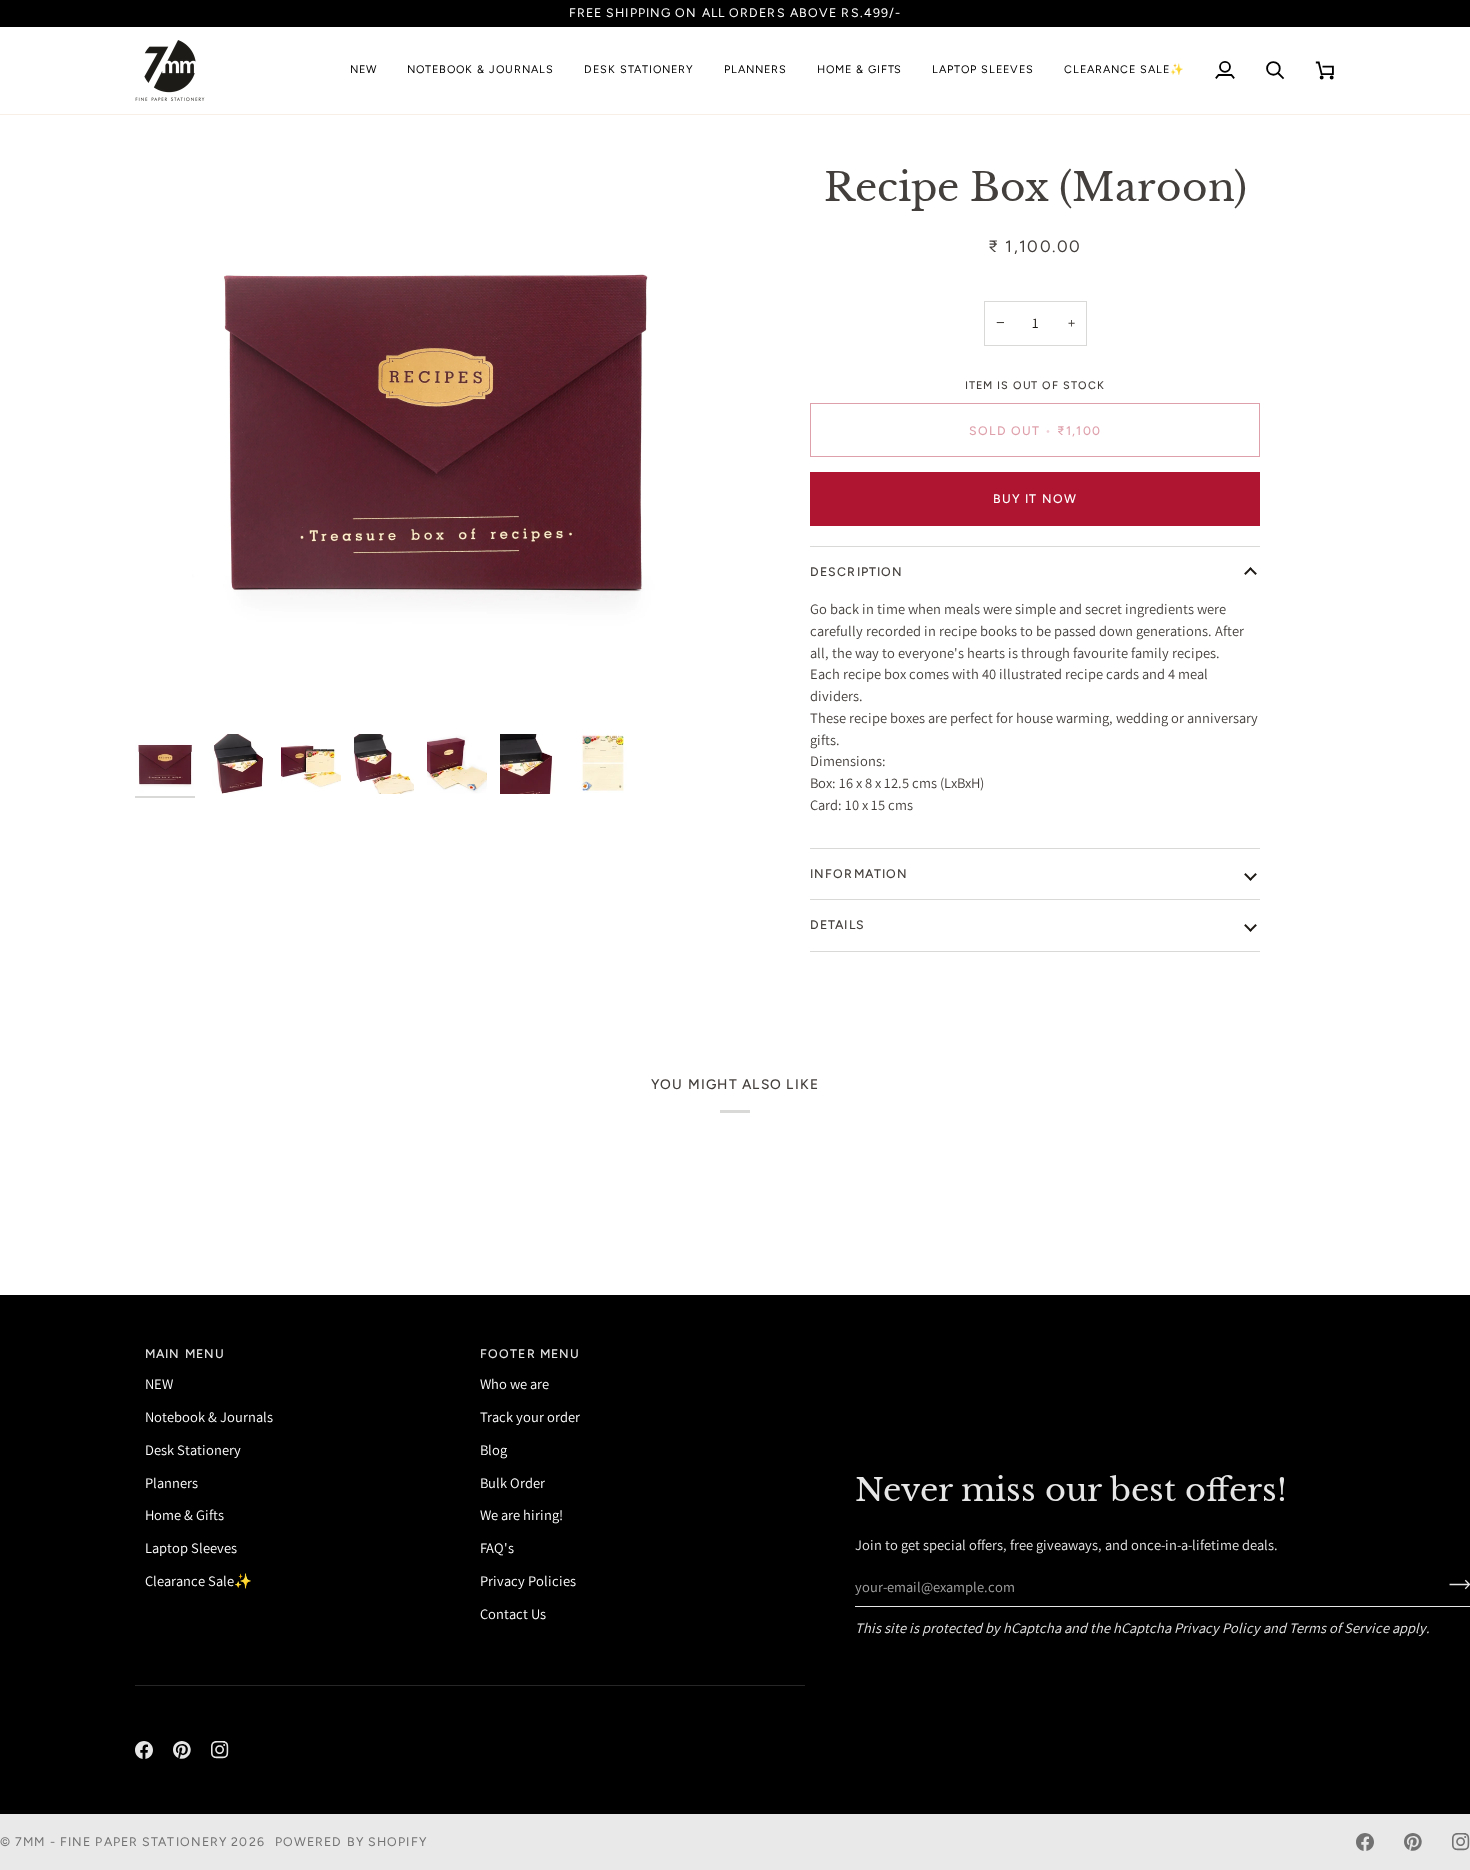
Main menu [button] (185, 1353)
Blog (493, 1449)
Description (856, 571)
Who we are (514, 1383)
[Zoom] (172, 686)
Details (837, 924)
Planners (171, 1482)
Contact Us (513, 1613)
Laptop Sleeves (191, 1547)
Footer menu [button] (530, 1353)
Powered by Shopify (351, 1841)
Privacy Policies (528, 1580)
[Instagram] (220, 1750)
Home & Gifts (184, 1514)
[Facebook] (144, 1750)
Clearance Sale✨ (198, 1580)
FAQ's (497, 1547)
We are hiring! (521, 1514)
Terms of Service (1339, 1627)
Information (859, 873)
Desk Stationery (193, 1449)
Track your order (530, 1416)
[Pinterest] (182, 1750)
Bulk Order (512, 1482)
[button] (480, 70)
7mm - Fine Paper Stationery (121, 1841)
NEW (159, 1383)
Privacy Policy (1217, 1627)
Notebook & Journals (209, 1416)
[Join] (1453, 1584)
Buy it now (1035, 498)
